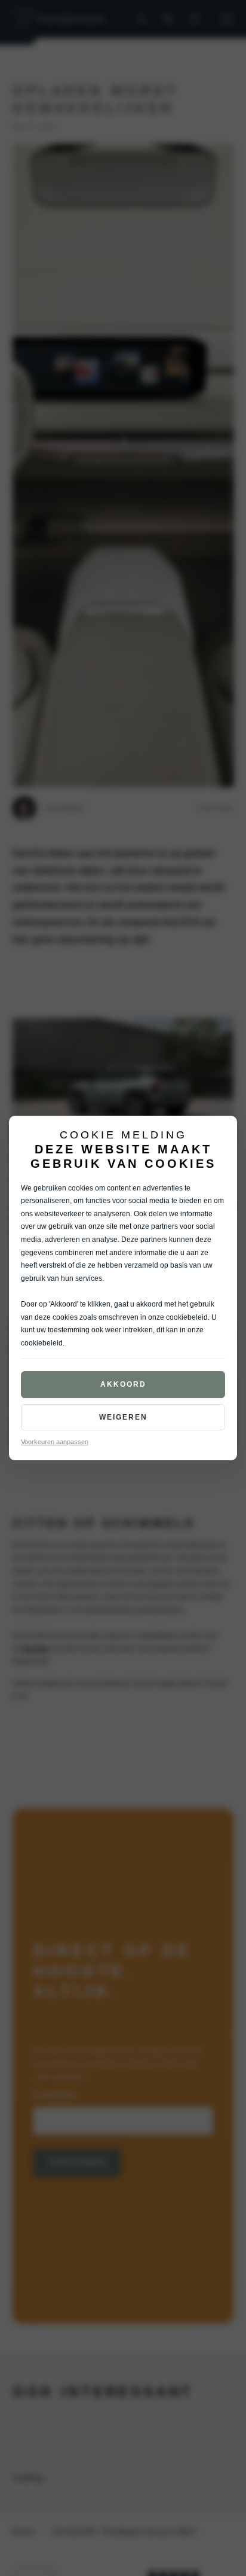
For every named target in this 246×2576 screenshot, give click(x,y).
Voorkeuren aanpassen (55, 1442)
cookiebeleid (187, 1317)
